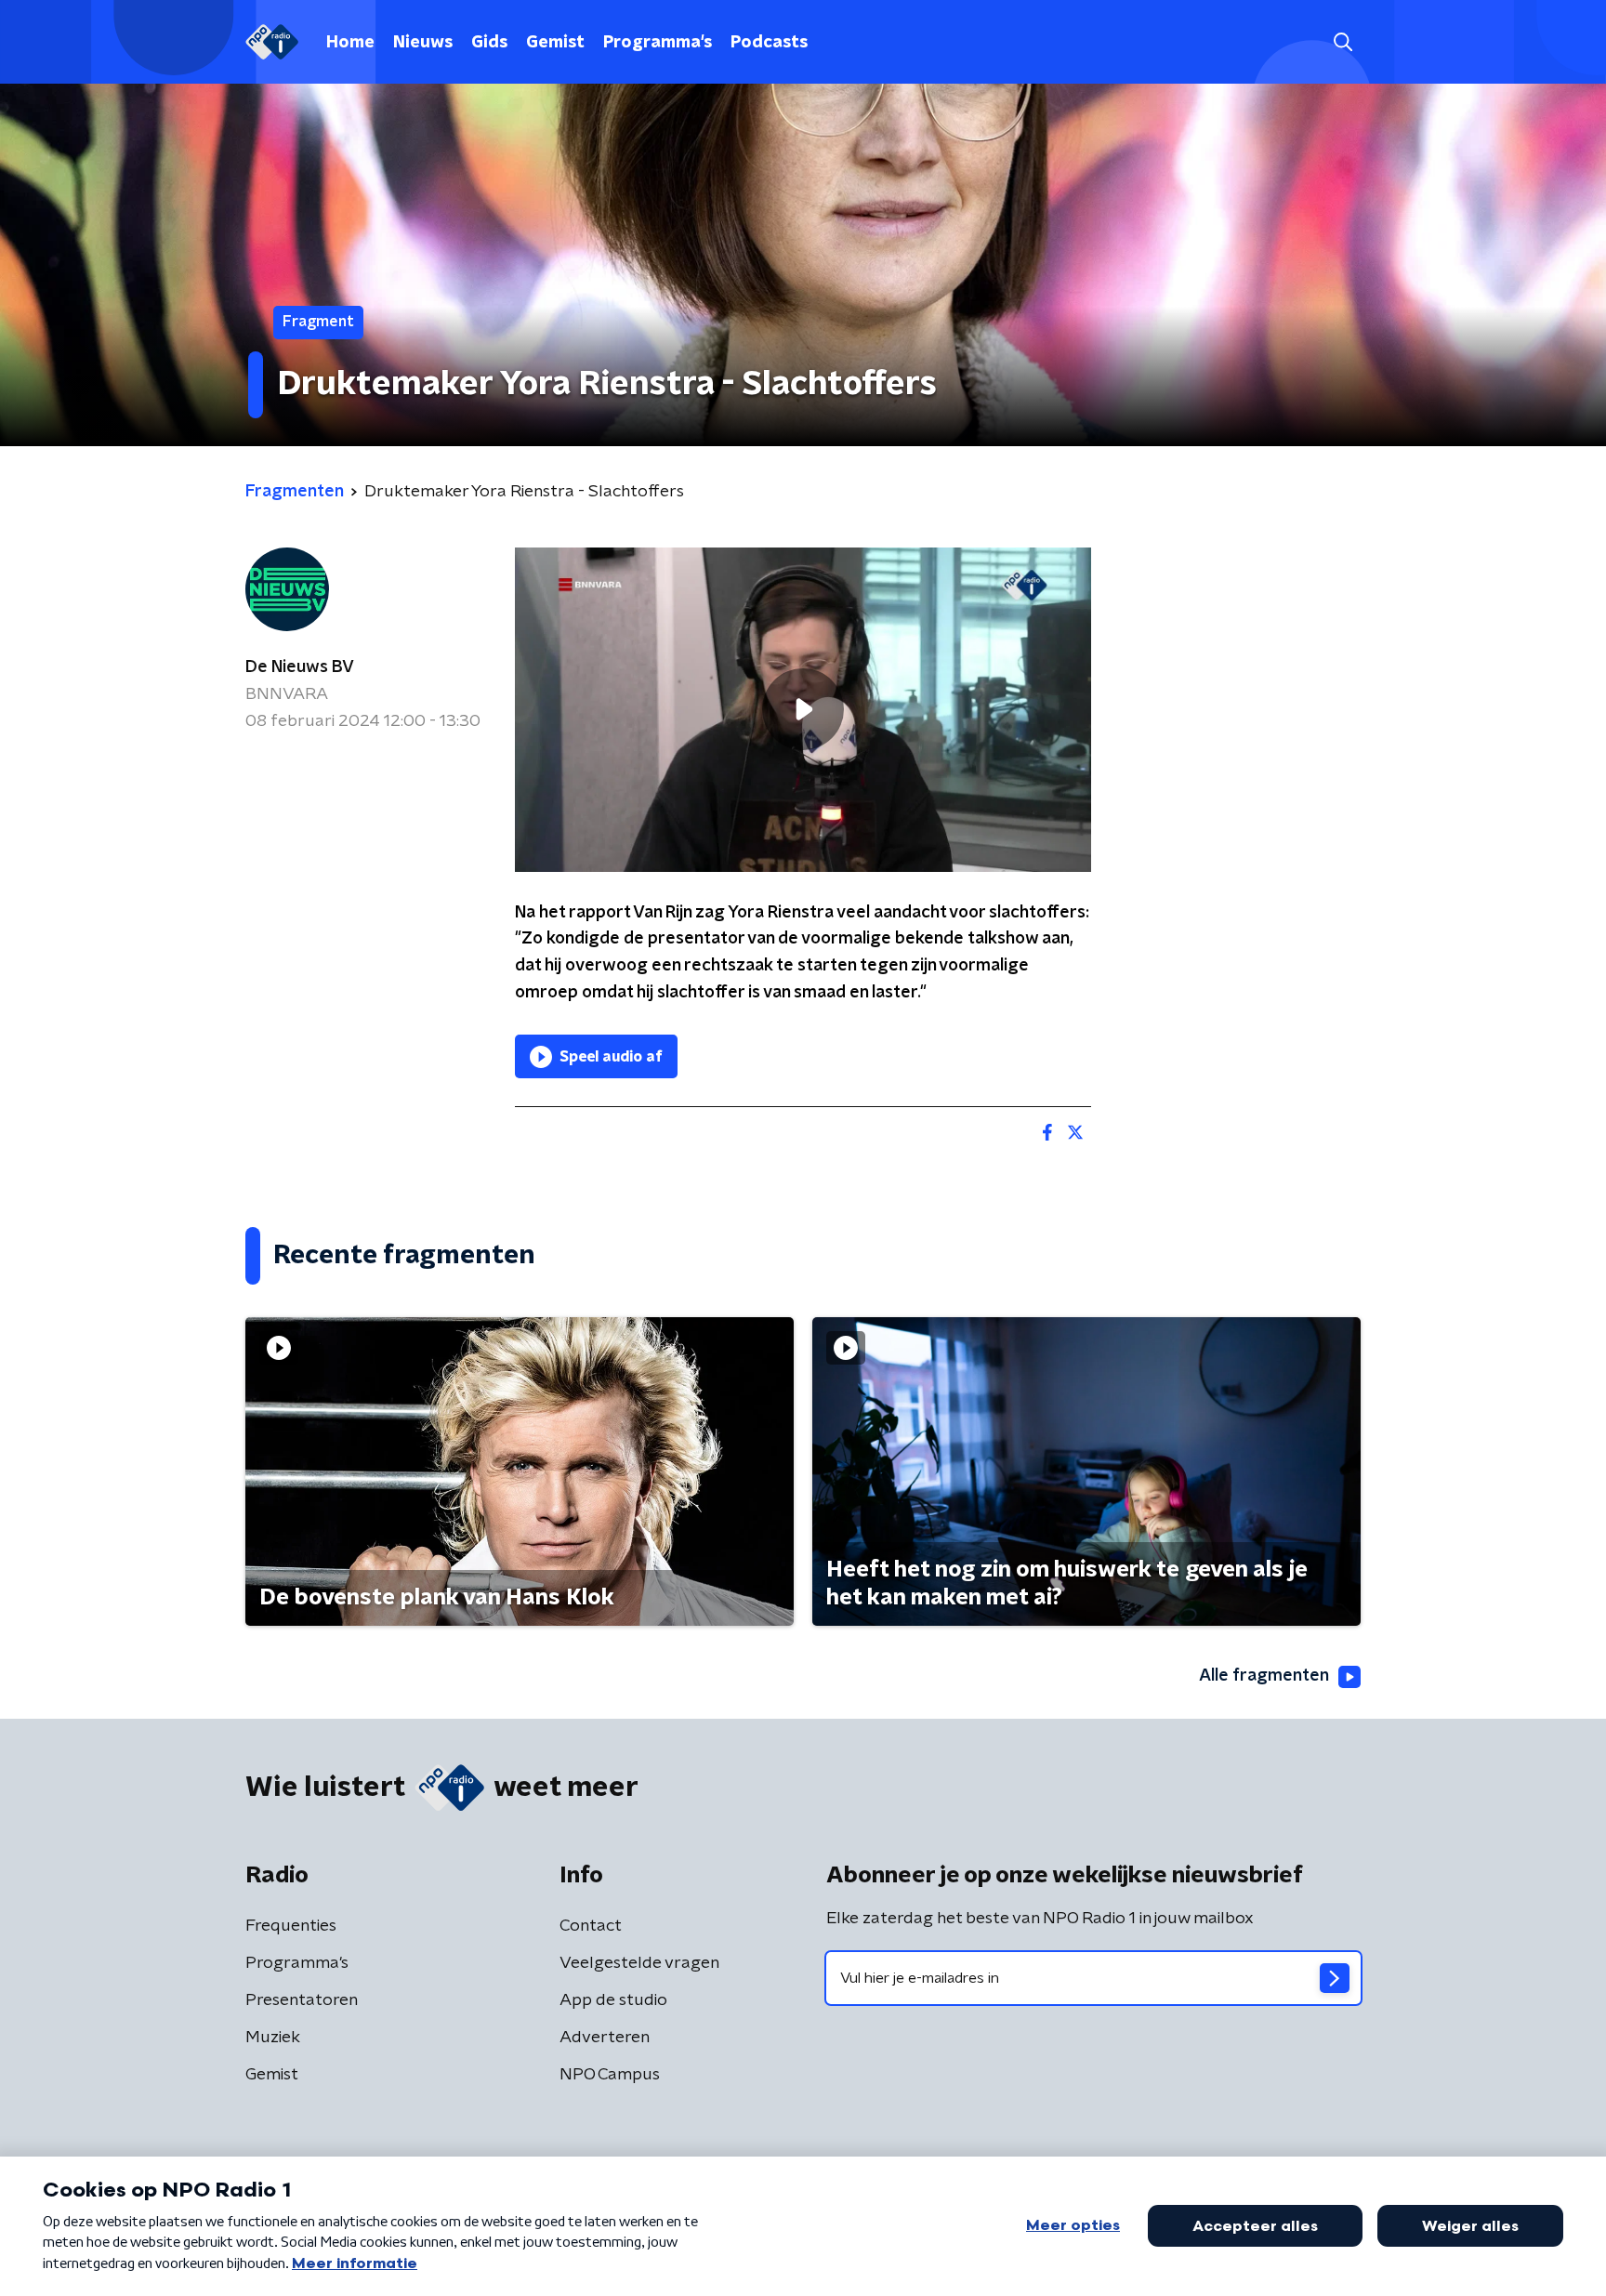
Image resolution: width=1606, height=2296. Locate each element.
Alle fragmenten (1264, 1676)
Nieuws (423, 43)
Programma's (658, 43)
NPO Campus (610, 2075)
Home (350, 43)
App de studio (613, 2000)
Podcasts (769, 43)
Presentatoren (302, 2000)
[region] (803, 710)
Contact (591, 1926)
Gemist (555, 43)
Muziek (273, 2038)
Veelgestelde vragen (639, 1963)
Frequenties (291, 1926)
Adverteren (605, 2038)
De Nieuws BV (300, 667)
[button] (1343, 42)
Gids (489, 43)
